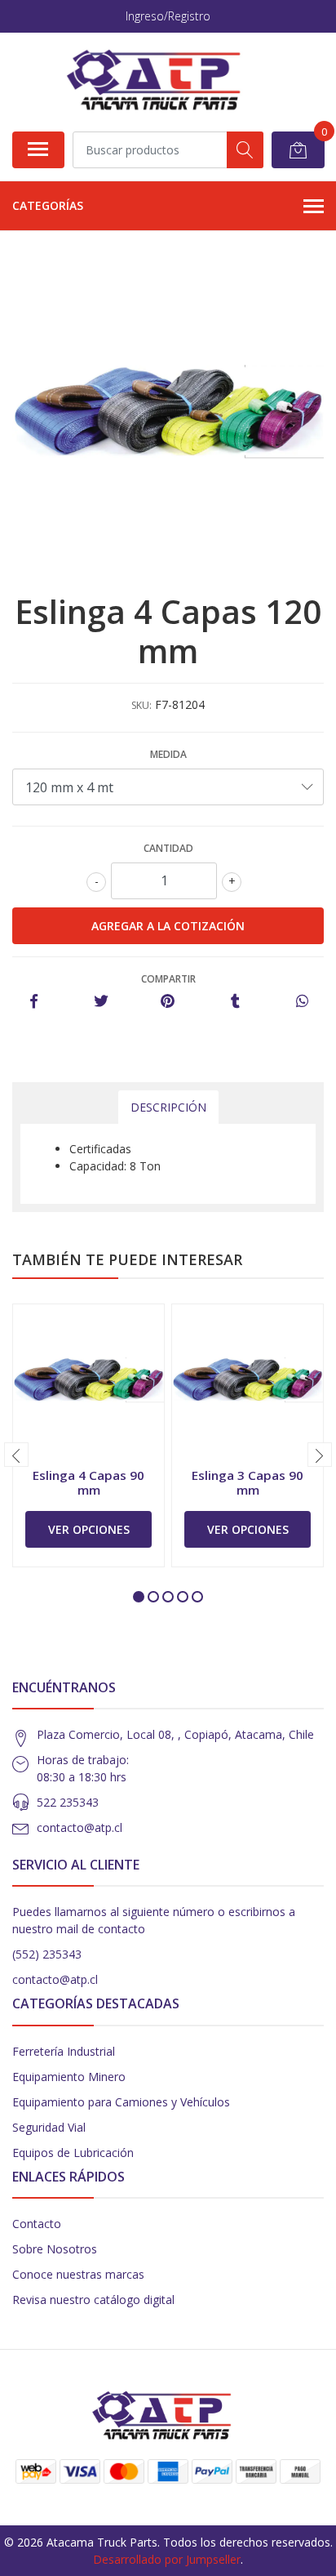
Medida (168, 754)
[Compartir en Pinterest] (168, 1002)
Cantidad (168, 848)
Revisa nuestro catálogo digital (93, 2300)
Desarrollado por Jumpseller (167, 2559)
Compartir (168, 979)
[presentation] (16, 1455)
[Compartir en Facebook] (34, 1002)
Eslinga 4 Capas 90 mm (88, 1482)
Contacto (37, 2224)
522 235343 (68, 1802)
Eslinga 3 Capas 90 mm (248, 1482)
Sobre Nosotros (55, 2249)
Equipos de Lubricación (73, 2153)
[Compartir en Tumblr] (235, 1002)
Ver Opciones (89, 1529)
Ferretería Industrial (64, 2051)
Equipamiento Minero (69, 2077)
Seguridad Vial (49, 2127)
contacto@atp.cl (80, 1827)
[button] (139, 1597)
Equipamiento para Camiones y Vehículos (121, 2102)
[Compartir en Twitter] (101, 1002)
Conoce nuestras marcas (78, 2274)
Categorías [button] (48, 205)
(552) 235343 (47, 1954)
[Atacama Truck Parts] (162, 82)
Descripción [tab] (168, 1107)
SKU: (141, 705)
